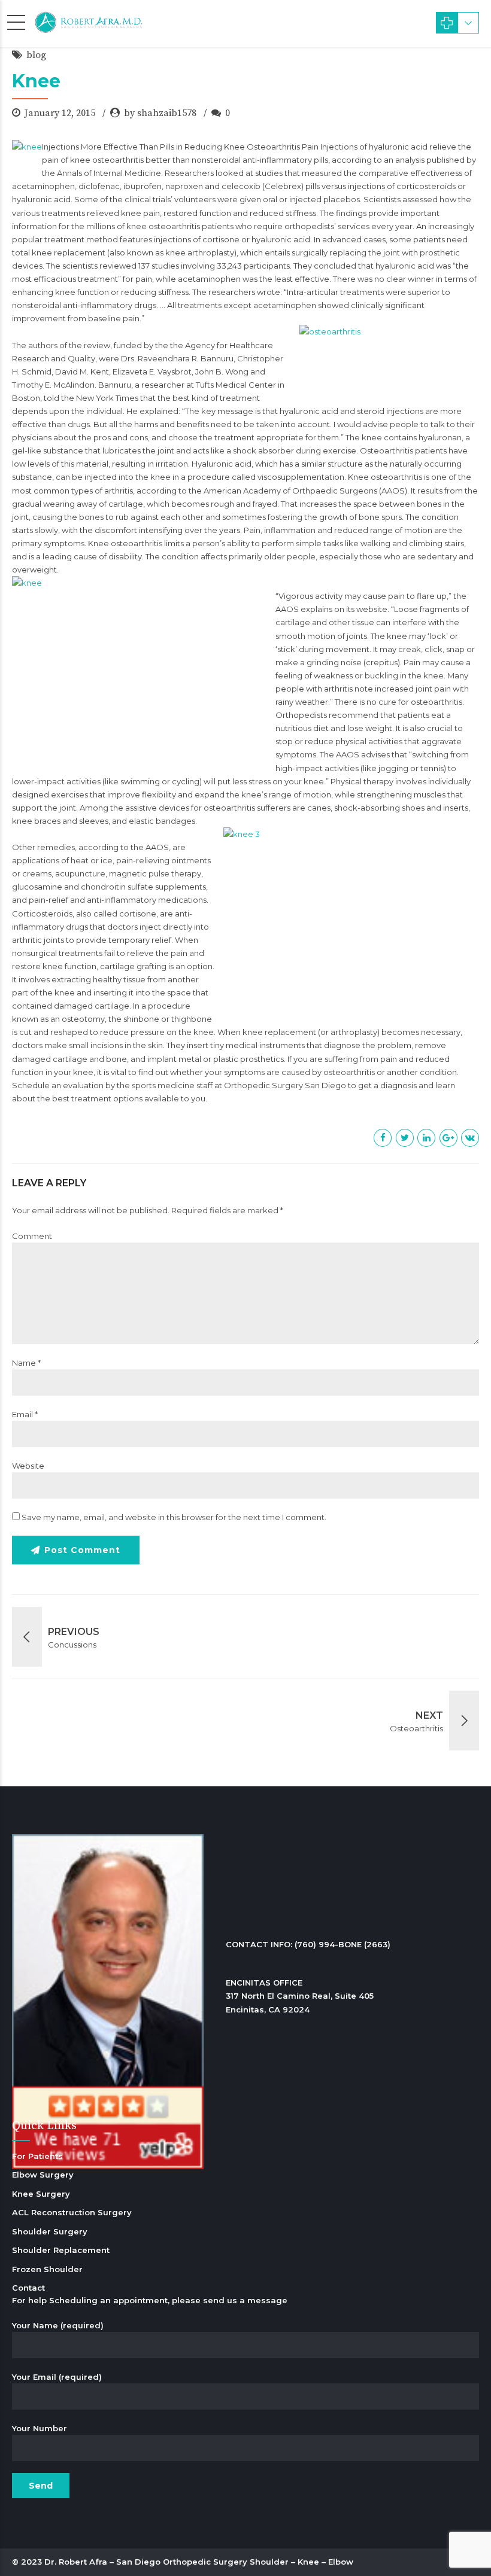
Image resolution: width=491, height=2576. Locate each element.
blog (36, 55)
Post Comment (82, 1550)
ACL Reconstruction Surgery (72, 2212)
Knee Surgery (41, 2194)
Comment (32, 1236)
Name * (26, 1363)
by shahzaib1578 (160, 113)
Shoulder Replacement (61, 2250)
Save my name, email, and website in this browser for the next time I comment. (174, 1517)
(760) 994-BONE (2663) (343, 1944)
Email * (25, 1414)
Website (28, 1466)
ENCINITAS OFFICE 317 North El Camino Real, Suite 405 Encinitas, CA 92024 (300, 1996)
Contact (28, 2288)
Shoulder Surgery (50, 2231)
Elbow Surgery (43, 2175)
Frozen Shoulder (47, 2269)
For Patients (37, 2156)
